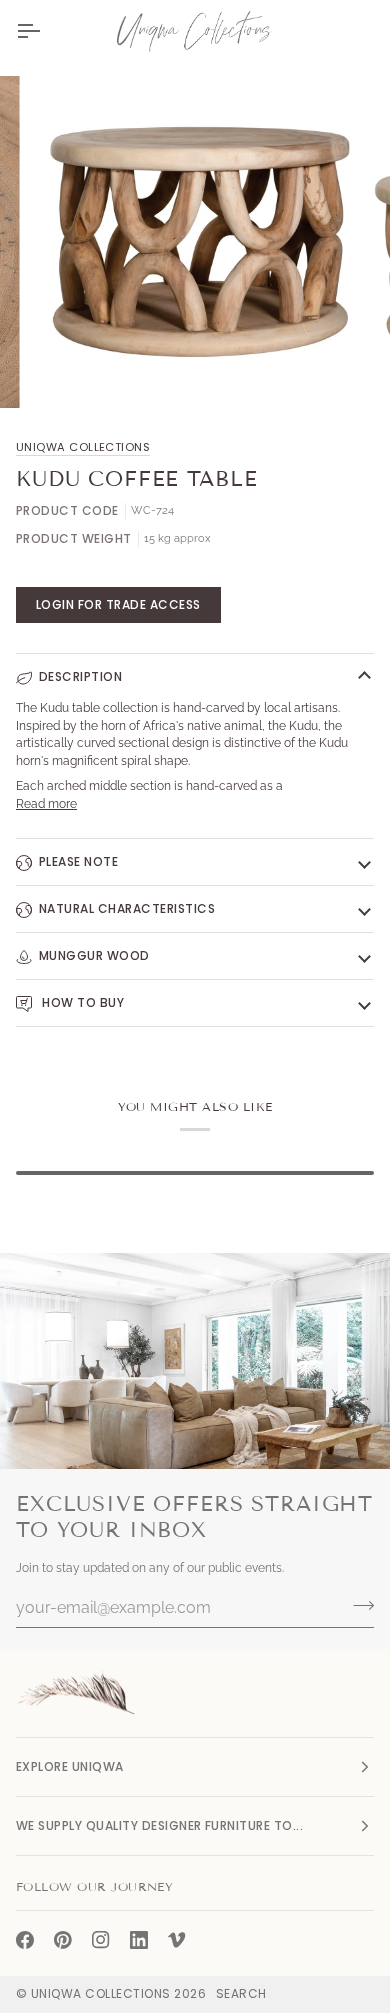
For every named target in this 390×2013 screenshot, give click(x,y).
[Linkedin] (139, 1940)
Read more (46, 804)
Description (80, 676)
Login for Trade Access (118, 604)
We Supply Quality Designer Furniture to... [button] (159, 1825)
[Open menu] (46, 31)
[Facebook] (25, 1940)
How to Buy (81, 1002)
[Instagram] (101, 1940)
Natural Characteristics (127, 908)
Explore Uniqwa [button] (70, 1766)
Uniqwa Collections (83, 447)
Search (241, 1993)
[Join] (357, 1605)
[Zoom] (66, 370)
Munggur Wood (94, 955)
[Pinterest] (63, 1940)
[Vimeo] (177, 1940)
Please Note (78, 861)
